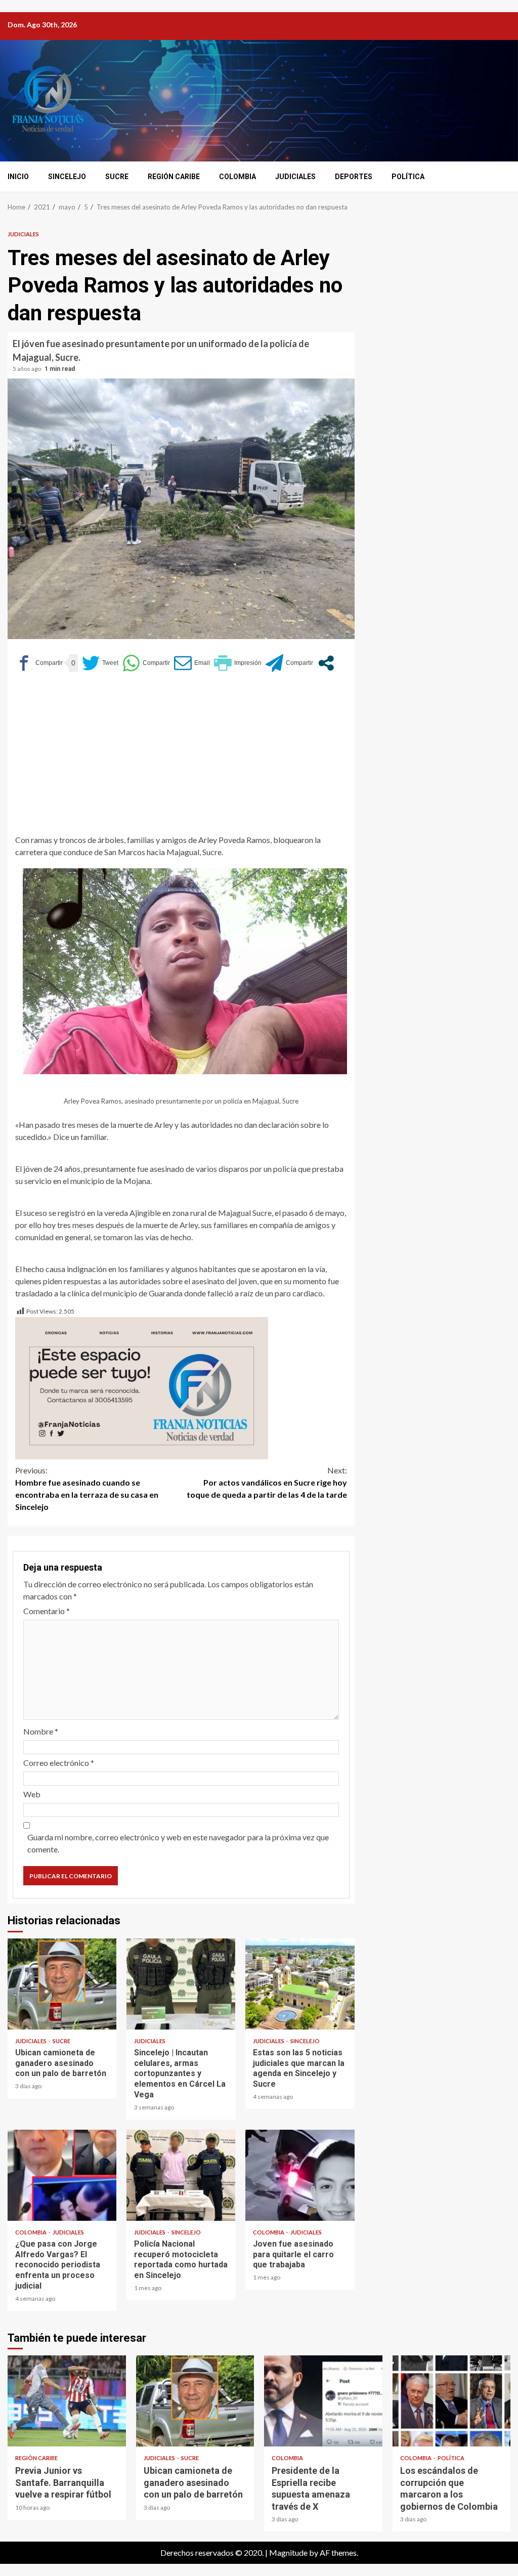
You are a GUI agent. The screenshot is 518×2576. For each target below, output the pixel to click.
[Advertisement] (181, 758)
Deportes (354, 177)
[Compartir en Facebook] (39, 663)
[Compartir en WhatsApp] (146, 663)
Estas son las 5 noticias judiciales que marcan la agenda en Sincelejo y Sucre (300, 1984)
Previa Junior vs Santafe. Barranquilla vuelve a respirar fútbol (67, 2401)
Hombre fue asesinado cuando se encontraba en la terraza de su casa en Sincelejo (87, 1488)
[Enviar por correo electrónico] (192, 663)
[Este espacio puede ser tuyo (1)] (142, 1387)
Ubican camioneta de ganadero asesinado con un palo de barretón (62, 1984)
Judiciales (295, 177)
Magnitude (288, 2552)
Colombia (238, 177)
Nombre (41, 1731)
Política (408, 177)
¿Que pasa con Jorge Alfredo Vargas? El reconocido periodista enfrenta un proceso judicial (62, 2175)
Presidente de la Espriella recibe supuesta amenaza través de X (323, 2401)
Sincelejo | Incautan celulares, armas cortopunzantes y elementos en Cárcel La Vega (181, 1984)
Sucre (117, 177)
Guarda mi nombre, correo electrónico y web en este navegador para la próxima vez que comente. (178, 1843)
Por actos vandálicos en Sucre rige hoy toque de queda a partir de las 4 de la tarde (267, 1482)
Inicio (18, 177)
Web (32, 1794)
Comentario (47, 1611)
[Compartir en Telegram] (289, 663)
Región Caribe (174, 177)
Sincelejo (67, 177)
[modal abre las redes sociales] (326, 663)
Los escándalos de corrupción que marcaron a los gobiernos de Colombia (452, 2401)
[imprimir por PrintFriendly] (238, 663)
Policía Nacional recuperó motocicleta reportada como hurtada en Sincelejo (181, 2175)
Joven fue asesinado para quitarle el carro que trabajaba (300, 2175)
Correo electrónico (59, 1763)
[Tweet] (100, 663)
